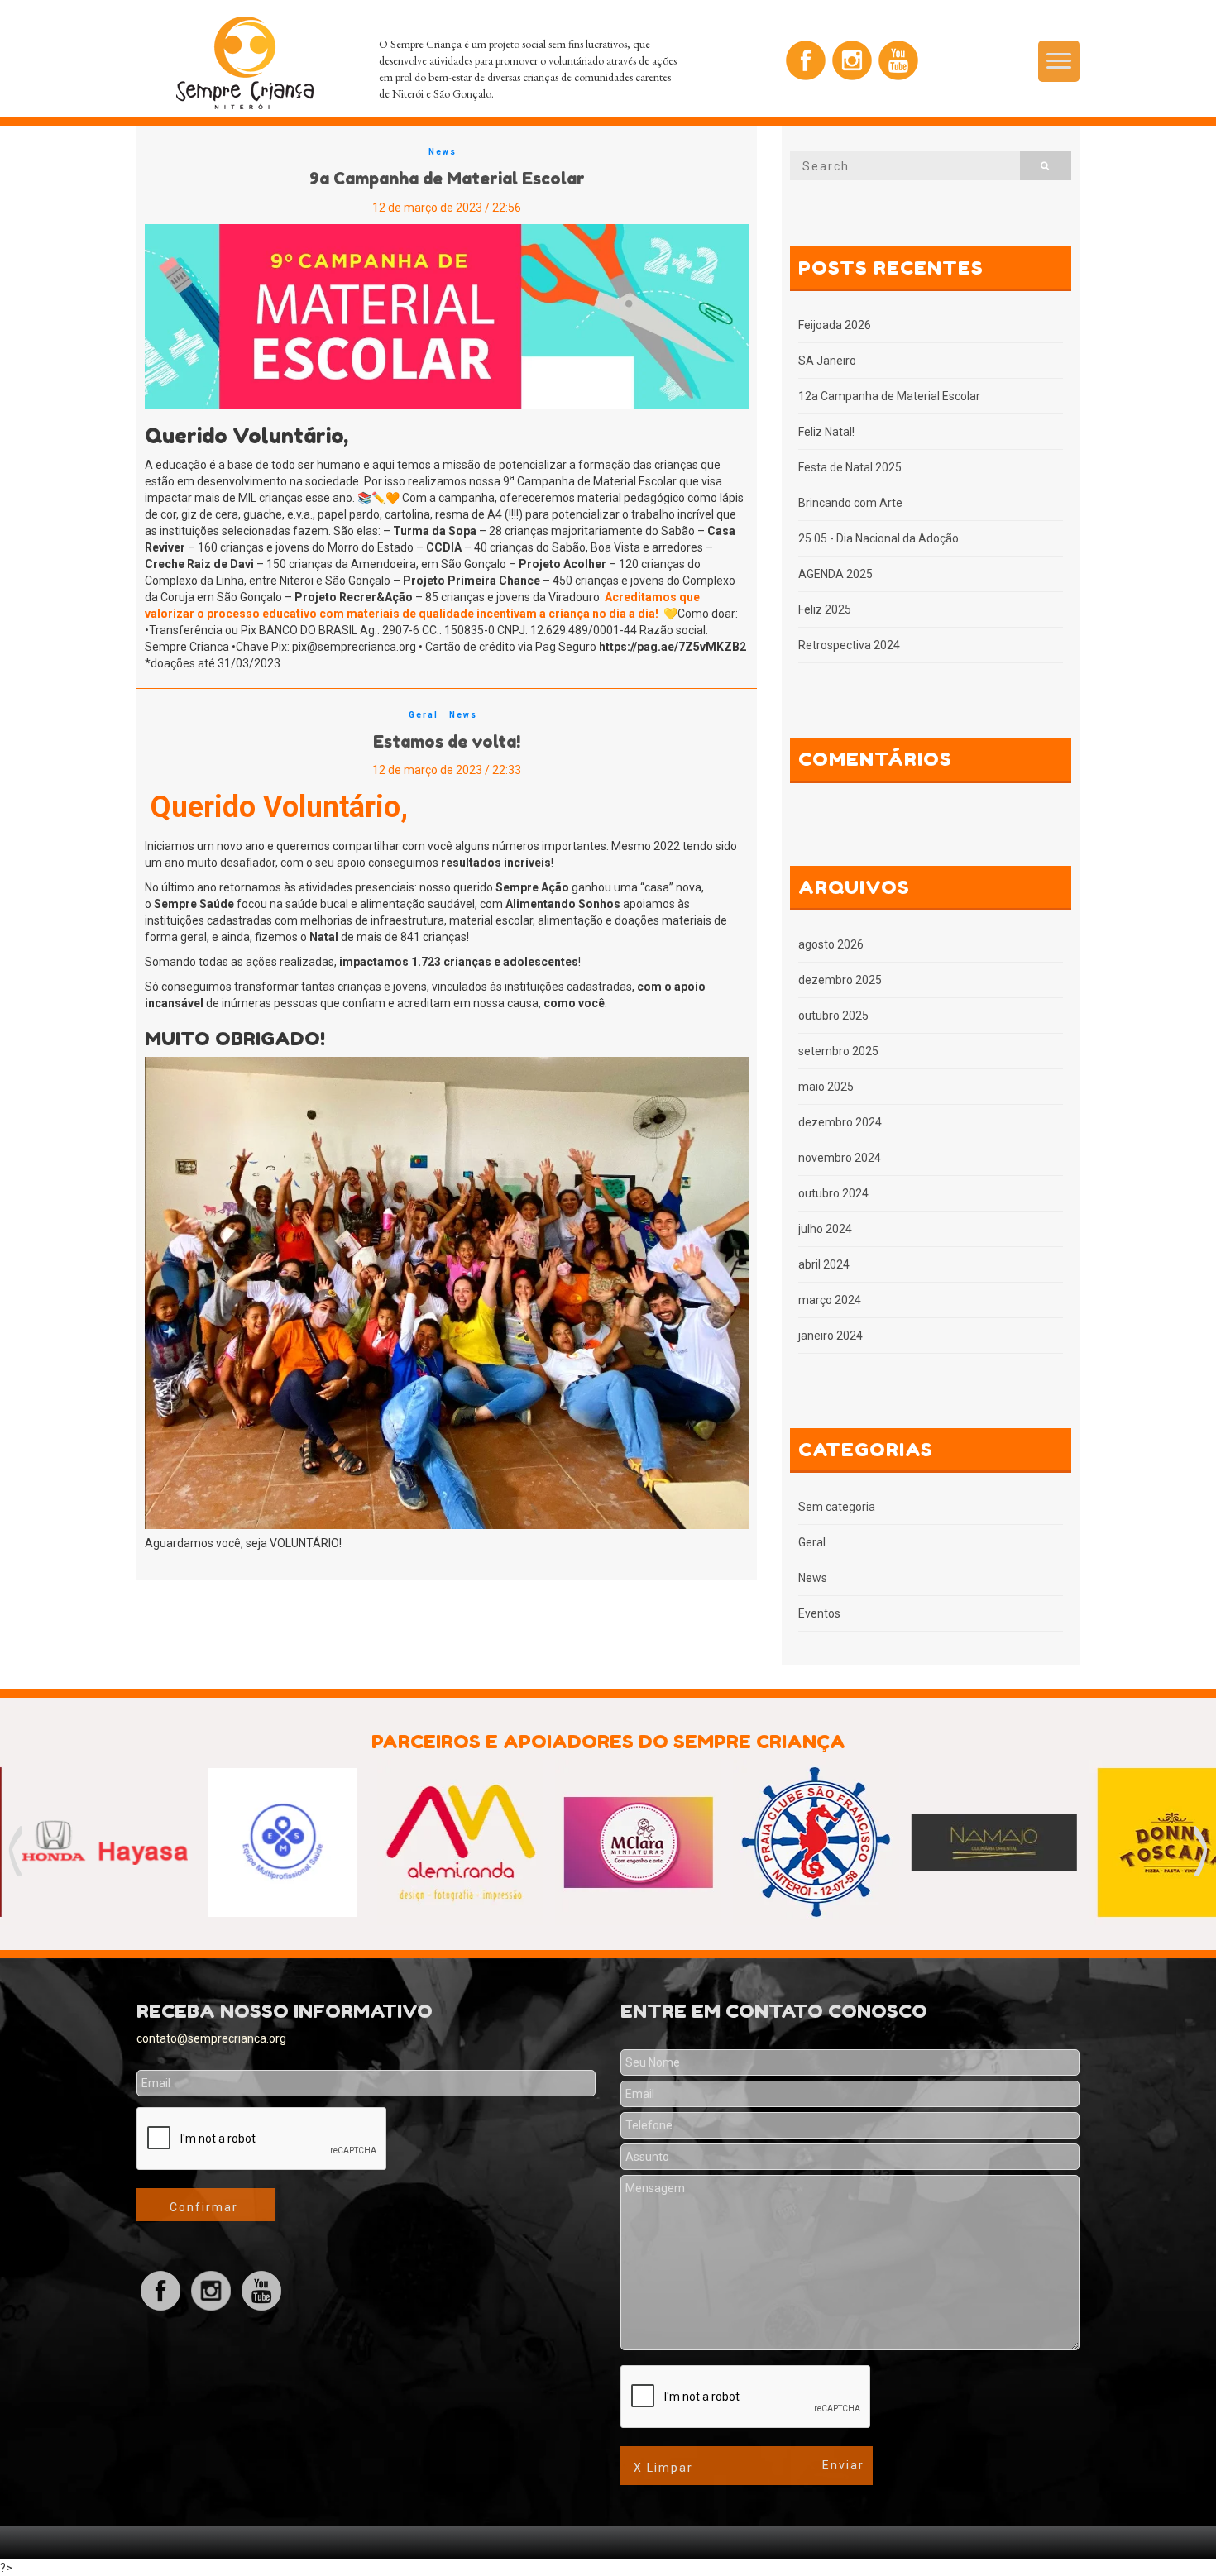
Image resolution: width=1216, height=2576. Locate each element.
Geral (424, 715)
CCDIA (444, 547)
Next (1201, 1851)
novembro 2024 (840, 1158)
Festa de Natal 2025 (850, 467)
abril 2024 (824, 1264)
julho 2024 (825, 1229)
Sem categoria (837, 1507)
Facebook (806, 60)
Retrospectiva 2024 (849, 645)
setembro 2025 (838, 1051)
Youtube (898, 60)
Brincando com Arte (850, 503)
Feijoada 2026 (835, 325)
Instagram (852, 60)
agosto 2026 (831, 944)
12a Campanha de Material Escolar (889, 396)
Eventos (819, 1613)
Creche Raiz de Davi (199, 564)
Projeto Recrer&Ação (354, 597)
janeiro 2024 (831, 1336)
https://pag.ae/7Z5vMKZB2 (673, 647)
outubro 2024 (833, 1193)
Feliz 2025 (825, 609)
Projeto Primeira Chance (472, 581)
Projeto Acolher (563, 564)
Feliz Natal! (826, 432)
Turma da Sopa (435, 531)
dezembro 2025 (840, 980)
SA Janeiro (827, 361)
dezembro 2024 (840, 1122)
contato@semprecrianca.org (211, 2038)
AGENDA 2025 (835, 574)
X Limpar (663, 2468)
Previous (15, 1851)
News (443, 152)
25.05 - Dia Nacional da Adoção (878, 538)
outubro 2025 (833, 1016)
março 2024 (830, 1300)
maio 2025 (826, 1087)
